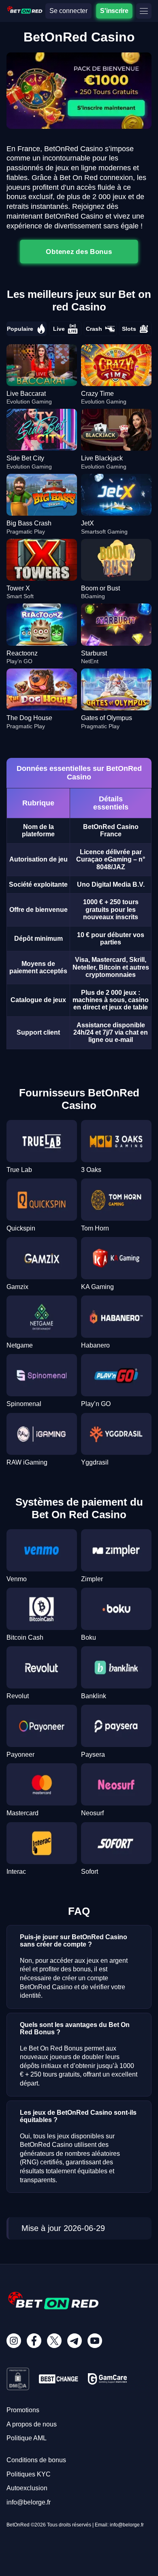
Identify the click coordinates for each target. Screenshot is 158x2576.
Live (59, 329)
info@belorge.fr (29, 2502)
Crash (94, 329)
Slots (129, 329)
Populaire (20, 329)
